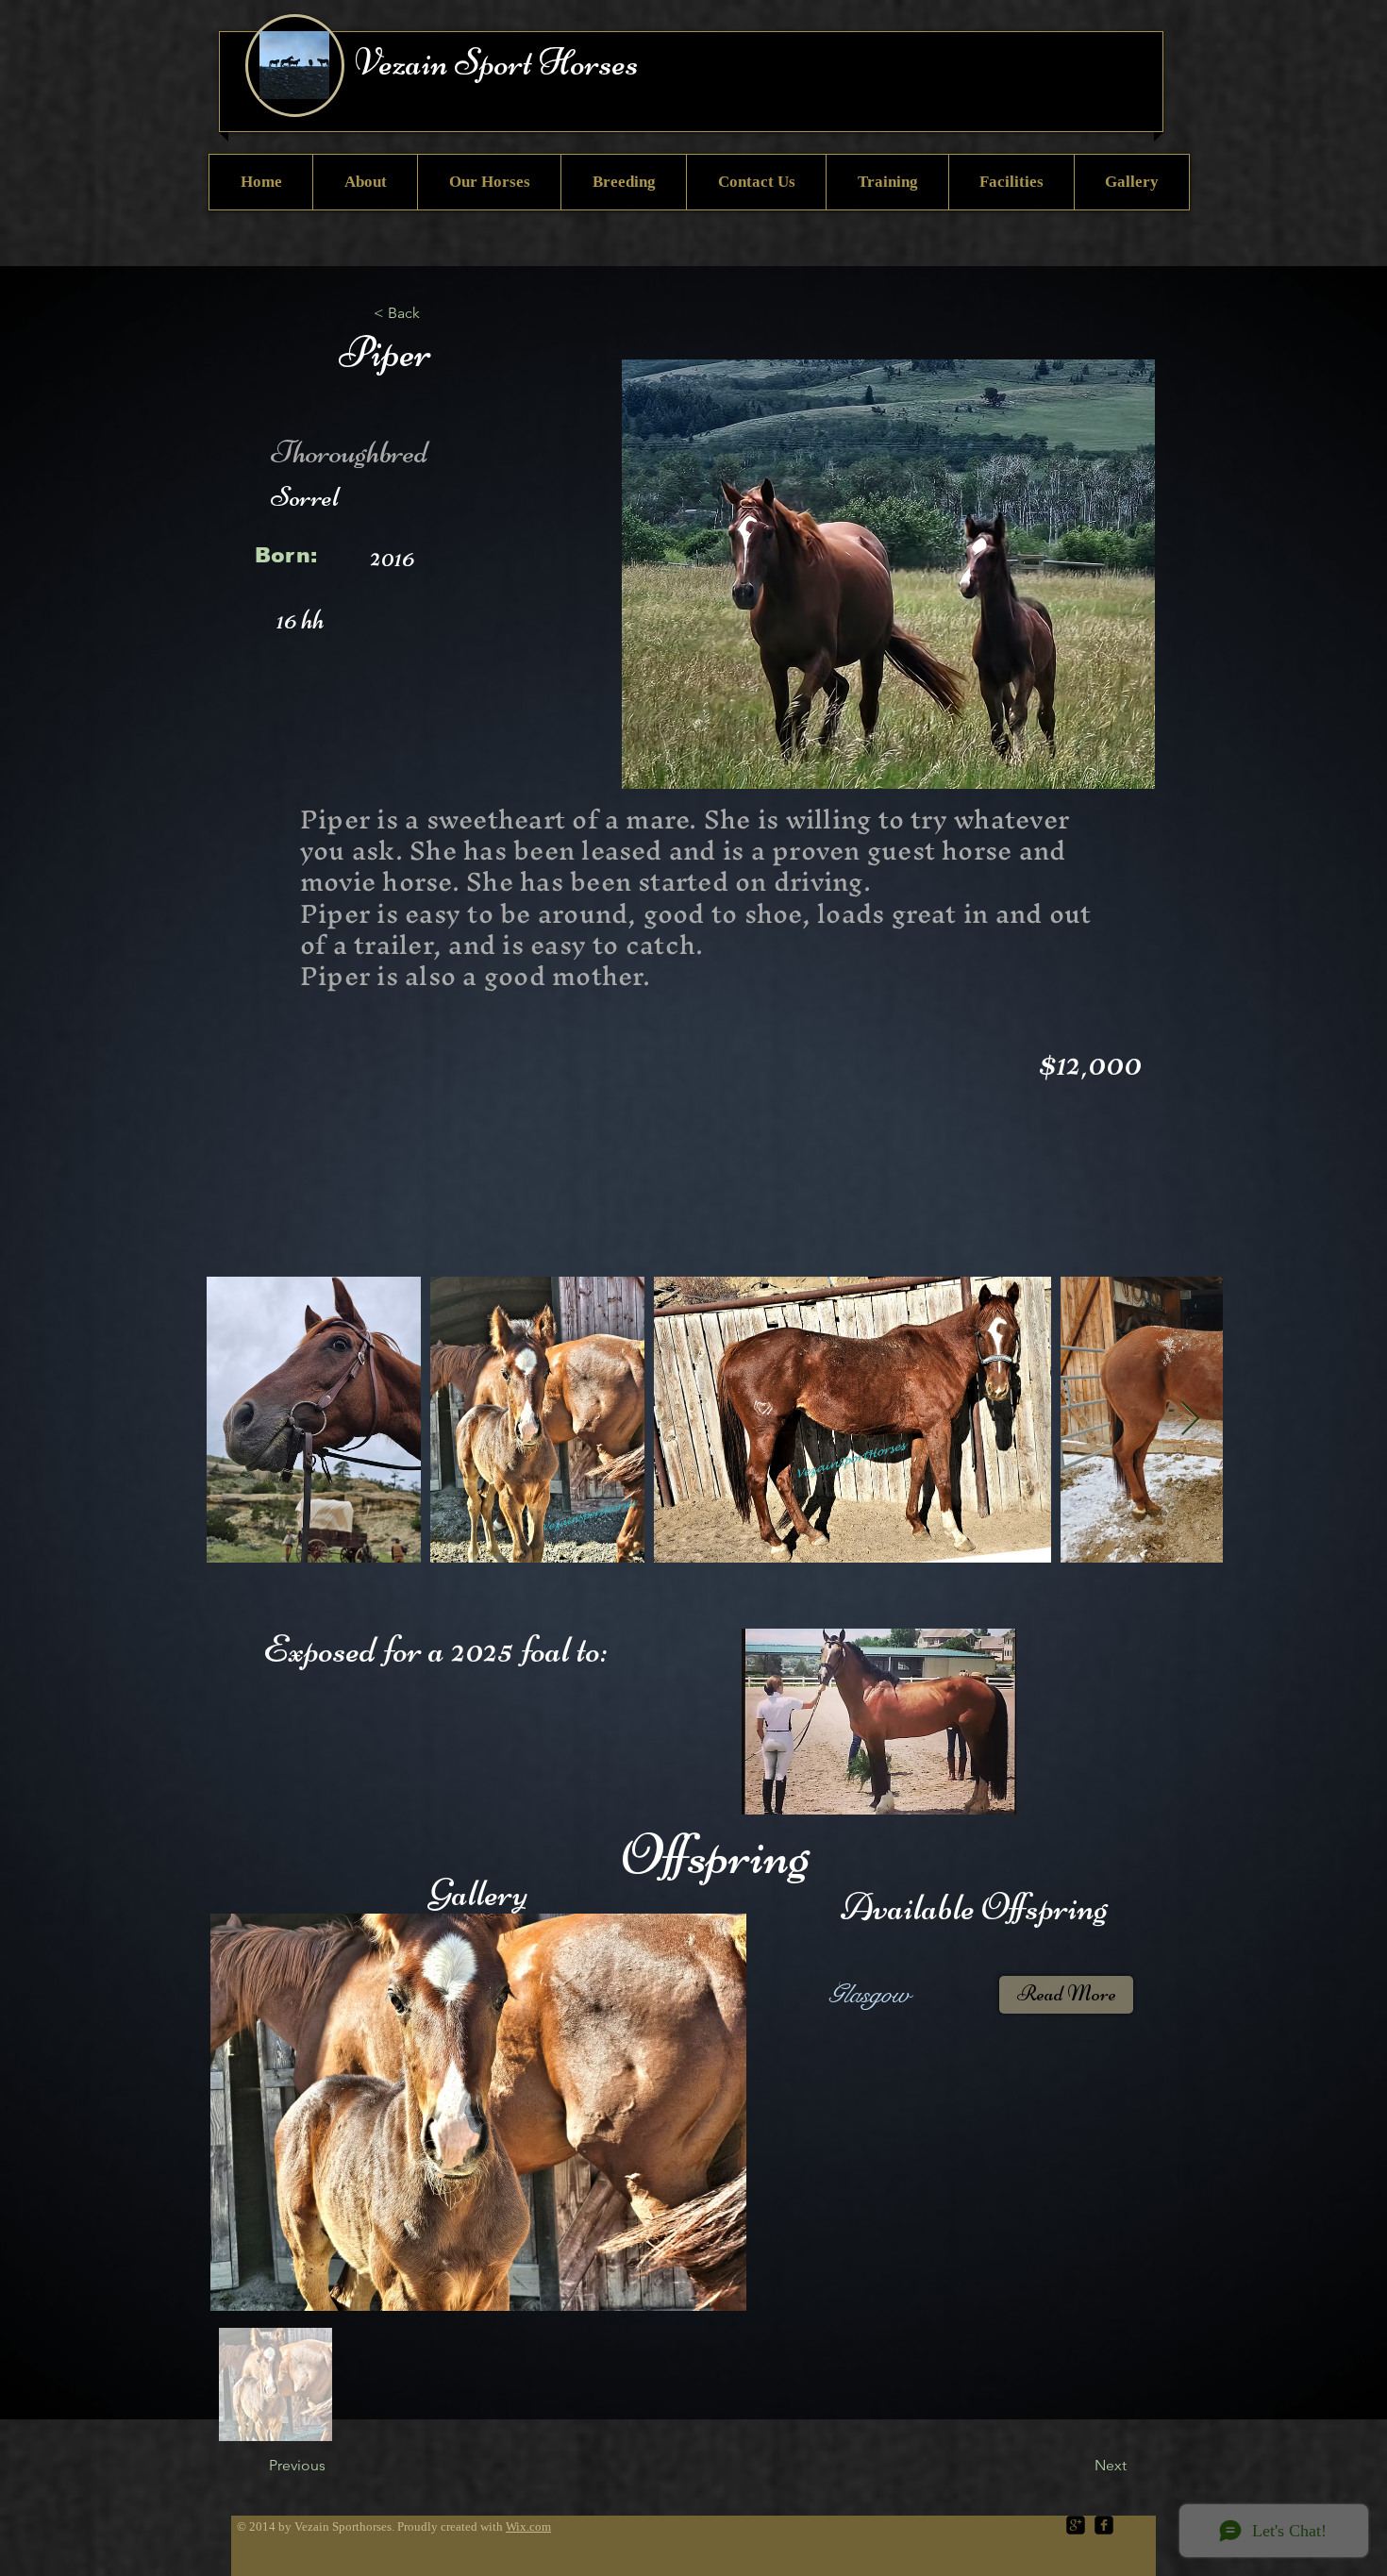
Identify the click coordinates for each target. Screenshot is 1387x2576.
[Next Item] (1190, 1420)
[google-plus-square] (1076, 2525)
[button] (436, 313)
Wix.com (528, 2526)
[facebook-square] (1104, 2525)
